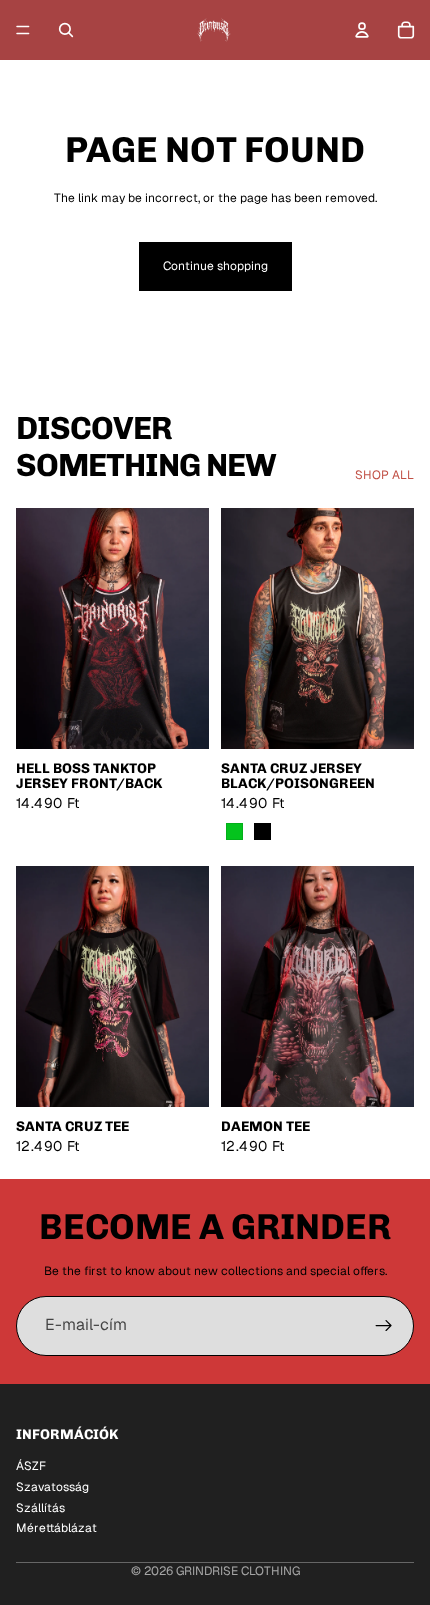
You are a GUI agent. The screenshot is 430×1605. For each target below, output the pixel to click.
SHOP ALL (384, 475)
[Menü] (23, 30)
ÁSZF (31, 1466)
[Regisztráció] (384, 1326)
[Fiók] (362, 30)
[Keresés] (66, 30)
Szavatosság (52, 1486)
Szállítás (40, 1507)
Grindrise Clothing (238, 1571)
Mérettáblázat (56, 1528)
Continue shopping (215, 266)
